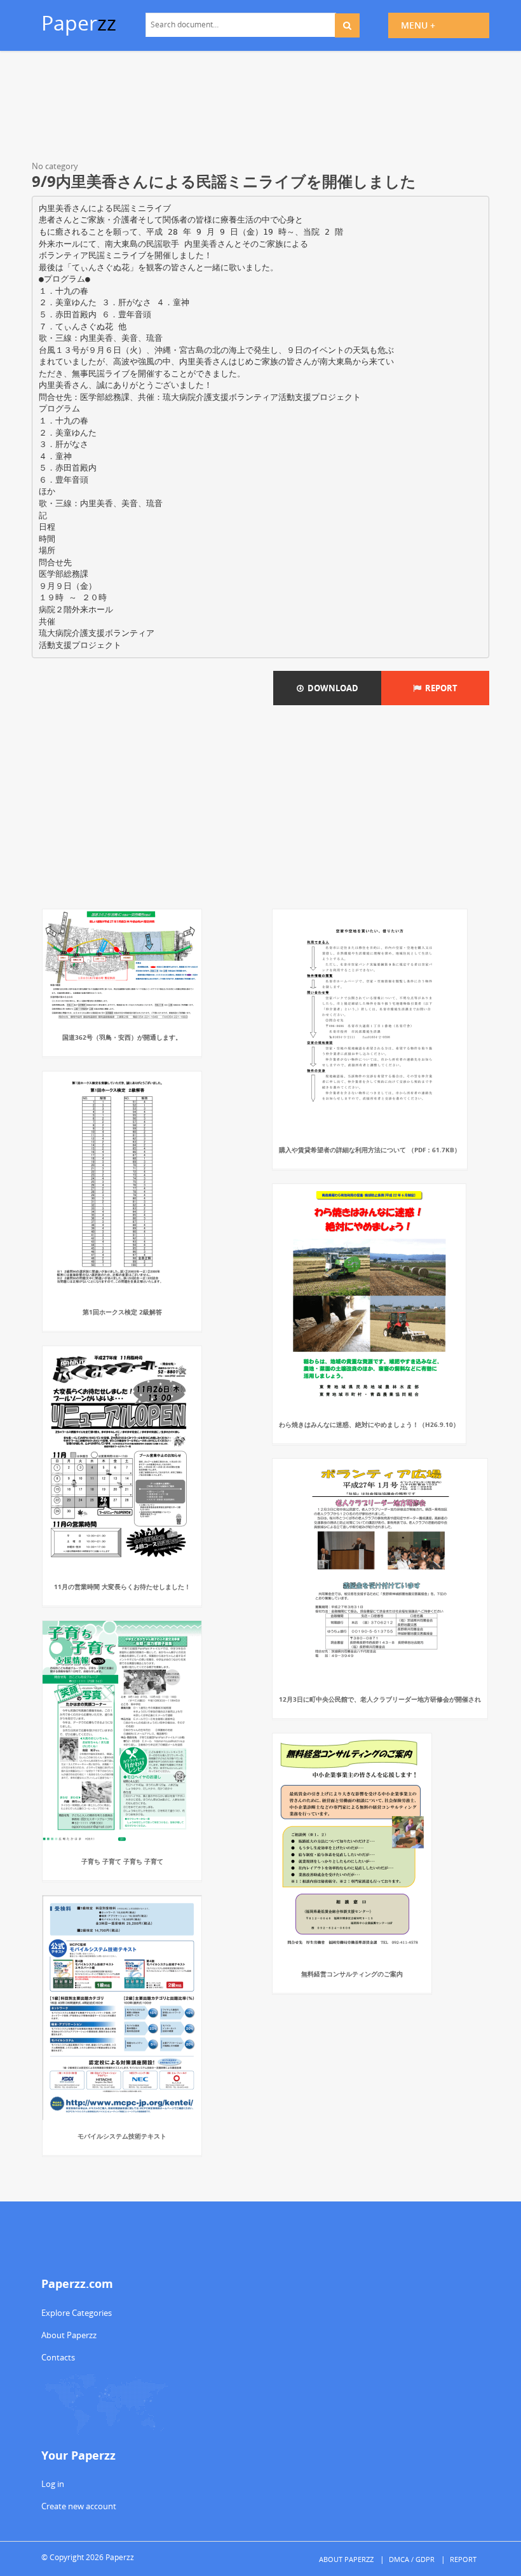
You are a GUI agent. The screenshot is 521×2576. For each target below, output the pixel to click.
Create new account (79, 2506)
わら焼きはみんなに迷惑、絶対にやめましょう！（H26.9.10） (369, 1424)
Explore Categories (77, 2313)
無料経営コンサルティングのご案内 (352, 1974)
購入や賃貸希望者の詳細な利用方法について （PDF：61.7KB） (370, 1150)
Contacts (58, 2357)
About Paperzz (69, 2335)
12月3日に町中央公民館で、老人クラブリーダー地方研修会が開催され (380, 1699)
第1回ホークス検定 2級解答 (122, 1312)
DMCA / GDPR (412, 2559)
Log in (53, 2484)
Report (439, 688)
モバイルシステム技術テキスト (122, 2136)
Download (331, 688)
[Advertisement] (260, 108)
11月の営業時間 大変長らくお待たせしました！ (122, 1587)
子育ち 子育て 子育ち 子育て (122, 1861)
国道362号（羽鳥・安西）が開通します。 (122, 1037)
